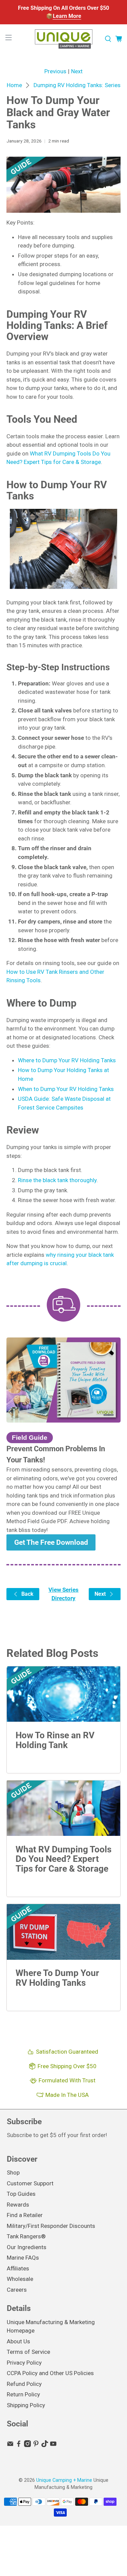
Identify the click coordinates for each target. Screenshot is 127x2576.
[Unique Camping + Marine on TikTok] (45, 2445)
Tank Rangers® (26, 2236)
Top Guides (21, 2194)
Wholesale (20, 2279)
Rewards (18, 2205)
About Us (18, 2341)
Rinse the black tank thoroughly (57, 1180)
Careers (17, 2290)
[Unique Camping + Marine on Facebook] (19, 2445)
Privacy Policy (24, 2363)
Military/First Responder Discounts (51, 2226)
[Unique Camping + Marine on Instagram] (27, 2445)
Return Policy (23, 2394)
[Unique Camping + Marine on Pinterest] (36, 2445)
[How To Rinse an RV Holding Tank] (63, 1694)
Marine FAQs (23, 2258)
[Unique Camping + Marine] (64, 39)
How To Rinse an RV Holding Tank (55, 1740)
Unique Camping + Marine (64, 2480)
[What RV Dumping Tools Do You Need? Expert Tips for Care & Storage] (63, 1808)
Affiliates (18, 2268)
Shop (13, 2172)
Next (77, 71)
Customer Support (30, 2183)
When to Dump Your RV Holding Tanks (66, 1089)
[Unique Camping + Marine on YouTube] (53, 2445)
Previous (55, 71)
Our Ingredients (27, 2247)
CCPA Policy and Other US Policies (50, 2373)
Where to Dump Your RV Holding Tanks (67, 1060)
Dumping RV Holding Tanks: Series (77, 85)
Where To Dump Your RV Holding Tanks (57, 1978)
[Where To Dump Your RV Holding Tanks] (63, 1932)
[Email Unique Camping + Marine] (10, 2445)
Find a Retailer (25, 2215)
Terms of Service (28, 2352)
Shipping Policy (26, 2405)
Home (14, 85)
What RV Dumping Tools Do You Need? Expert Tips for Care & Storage (63, 1859)
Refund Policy (24, 2384)
